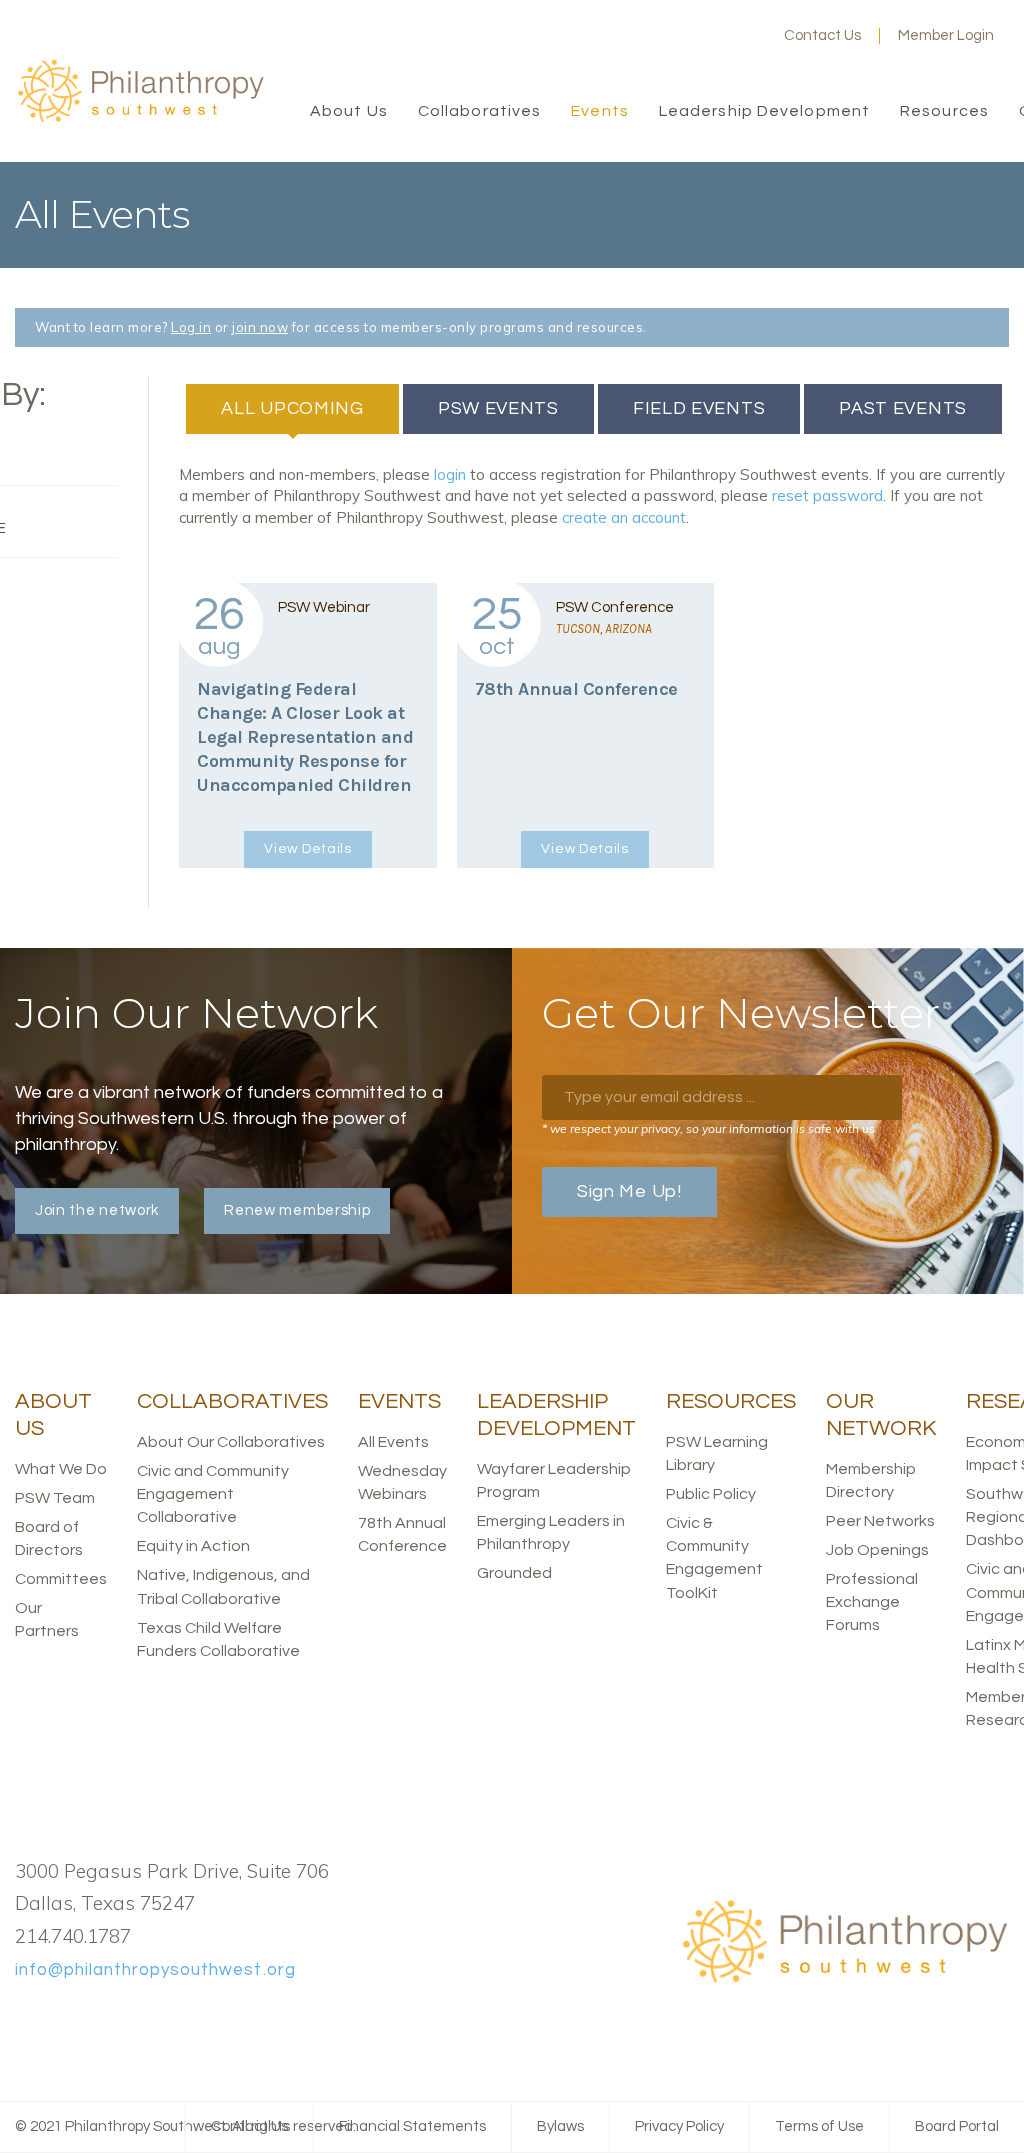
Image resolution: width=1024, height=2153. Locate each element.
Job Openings (877, 1550)
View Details (307, 849)
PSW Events (498, 408)
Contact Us (822, 35)
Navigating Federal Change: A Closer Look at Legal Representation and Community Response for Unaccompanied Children (305, 737)
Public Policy (711, 1494)
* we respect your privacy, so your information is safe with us (708, 1128)
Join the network (97, 1210)
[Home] (140, 118)
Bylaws (560, 2126)
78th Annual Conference (576, 689)
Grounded (514, 1573)
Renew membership (297, 1210)
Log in (191, 327)
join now (260, 327)
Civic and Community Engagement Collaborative (213, 1494)
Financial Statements (412, 2126)
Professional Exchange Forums (872, 1602)
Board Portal (957, 2126)
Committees (61, 1579)
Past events (903, 408)
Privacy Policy (679, 2126)
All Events (393, 1442)
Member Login (946, 35)
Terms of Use (819, 2126)
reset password (827, 495)
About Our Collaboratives (231, 1442)
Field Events (699, 408)
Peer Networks (880, 1521)
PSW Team (55, 1498)
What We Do (61, 1469)
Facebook (648, 36)
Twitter (680, 36)
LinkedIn (712, 36)
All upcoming (309, 408)
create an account (624, 517)
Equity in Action (193, 1546)
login (450, 474)
